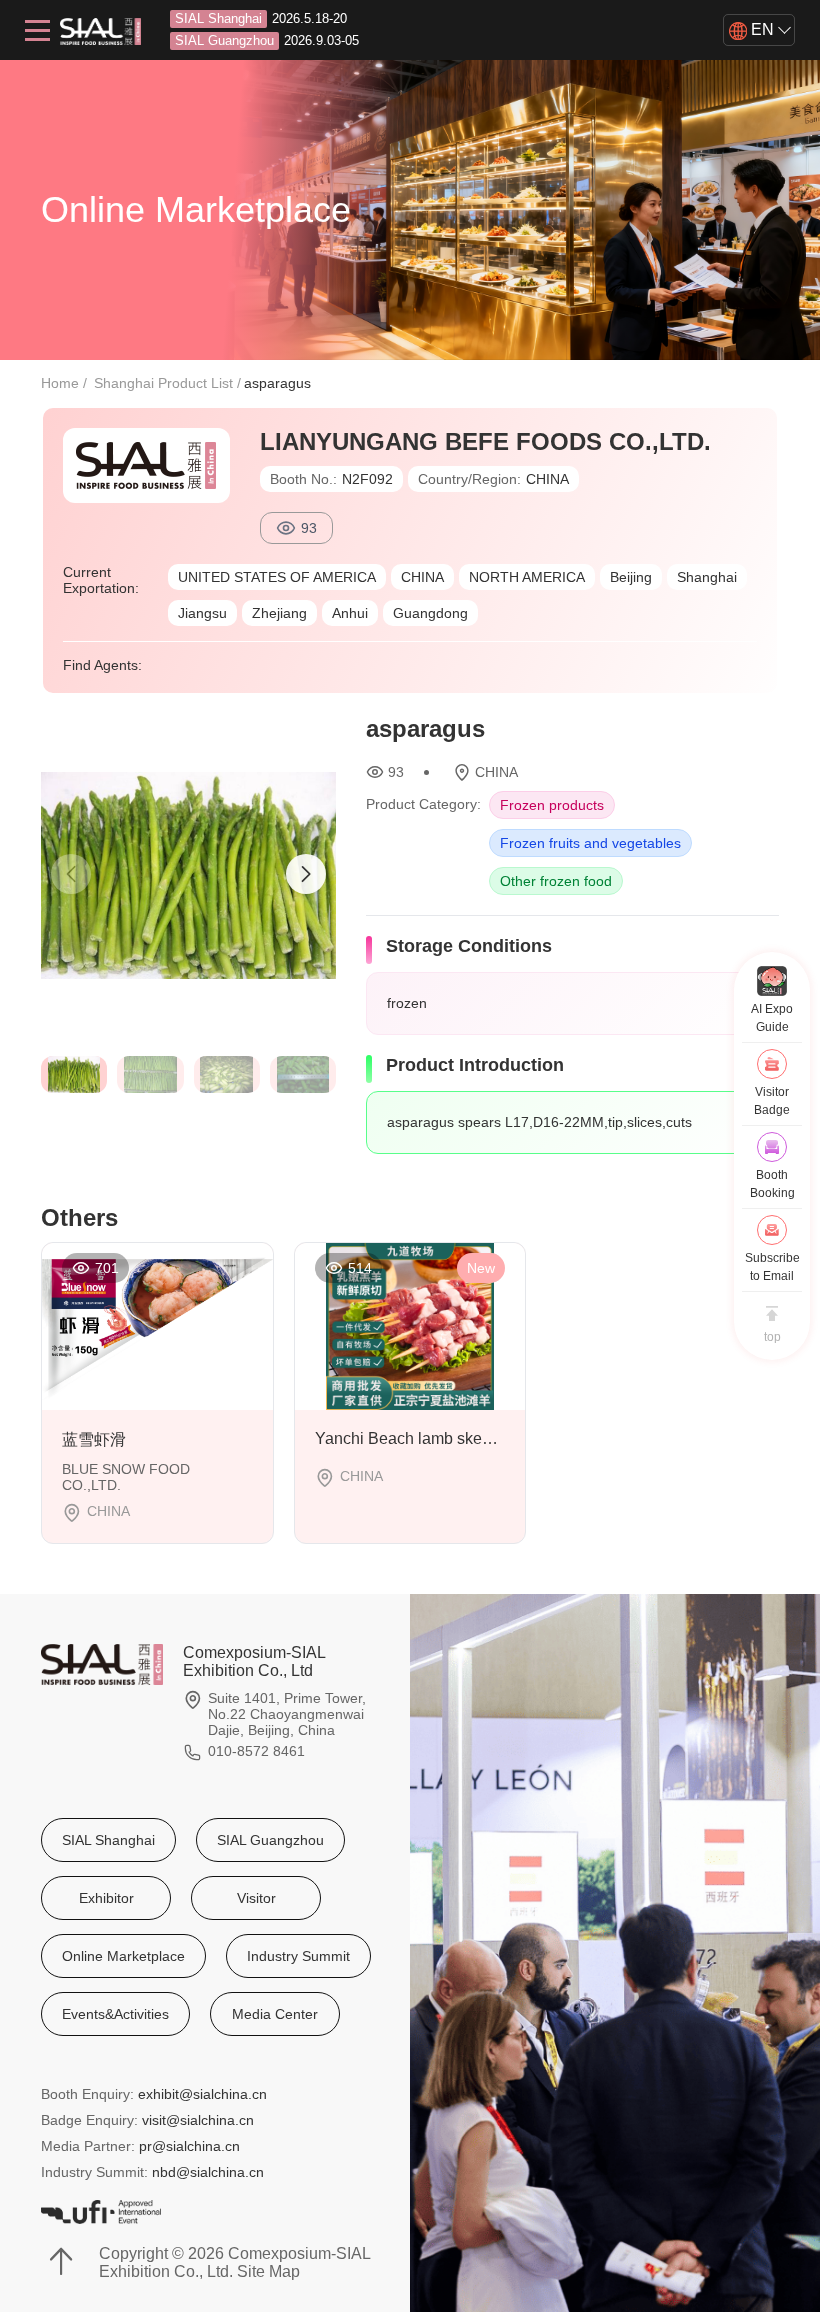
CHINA (422, 577)
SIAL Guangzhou (270, 1840)
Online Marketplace (123, 1956)
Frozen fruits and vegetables (590, 843)
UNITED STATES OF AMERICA (277, 577)
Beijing (631, 577)
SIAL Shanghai (108, 1840)
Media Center (275, 2014)
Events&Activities (115, 2014)
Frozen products (552, 805)
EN (760, 29)
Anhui (350, 613)
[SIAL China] (100, 29)
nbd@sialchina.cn (208, 2172)
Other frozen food (556, 881)
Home (60, 383)
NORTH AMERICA (527, 577)
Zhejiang (279, 613)
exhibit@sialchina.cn (202, 2094)
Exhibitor (106, 1898)
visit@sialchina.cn (198, 2120)
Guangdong (430, 613)
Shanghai (707, 577)
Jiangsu (202, 613)
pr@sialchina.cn (189, 2146)
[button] (306, 874)
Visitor (256, 1898)
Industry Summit (298, 1956)
